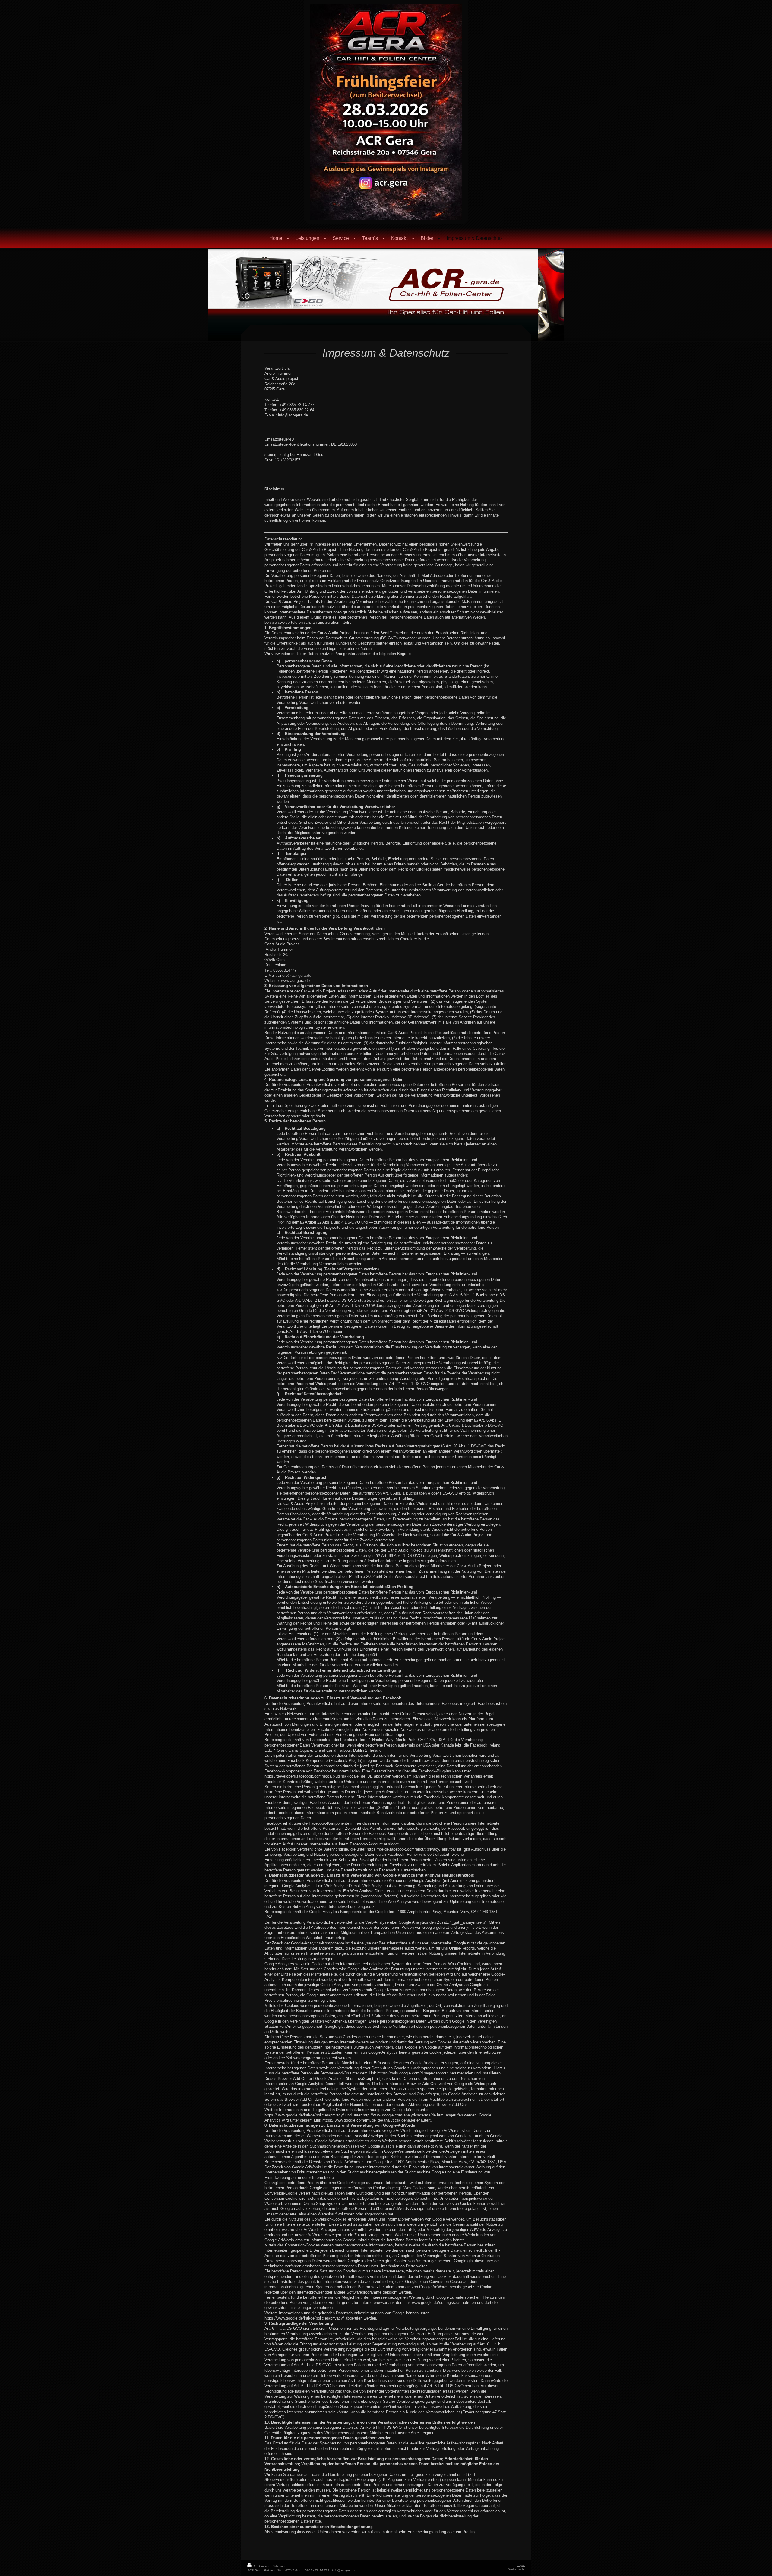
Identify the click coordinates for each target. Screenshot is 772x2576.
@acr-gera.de (299, 975)
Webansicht (517, 2569)
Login (521, 2565)
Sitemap (279, 2566)
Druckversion (262, 2566)
